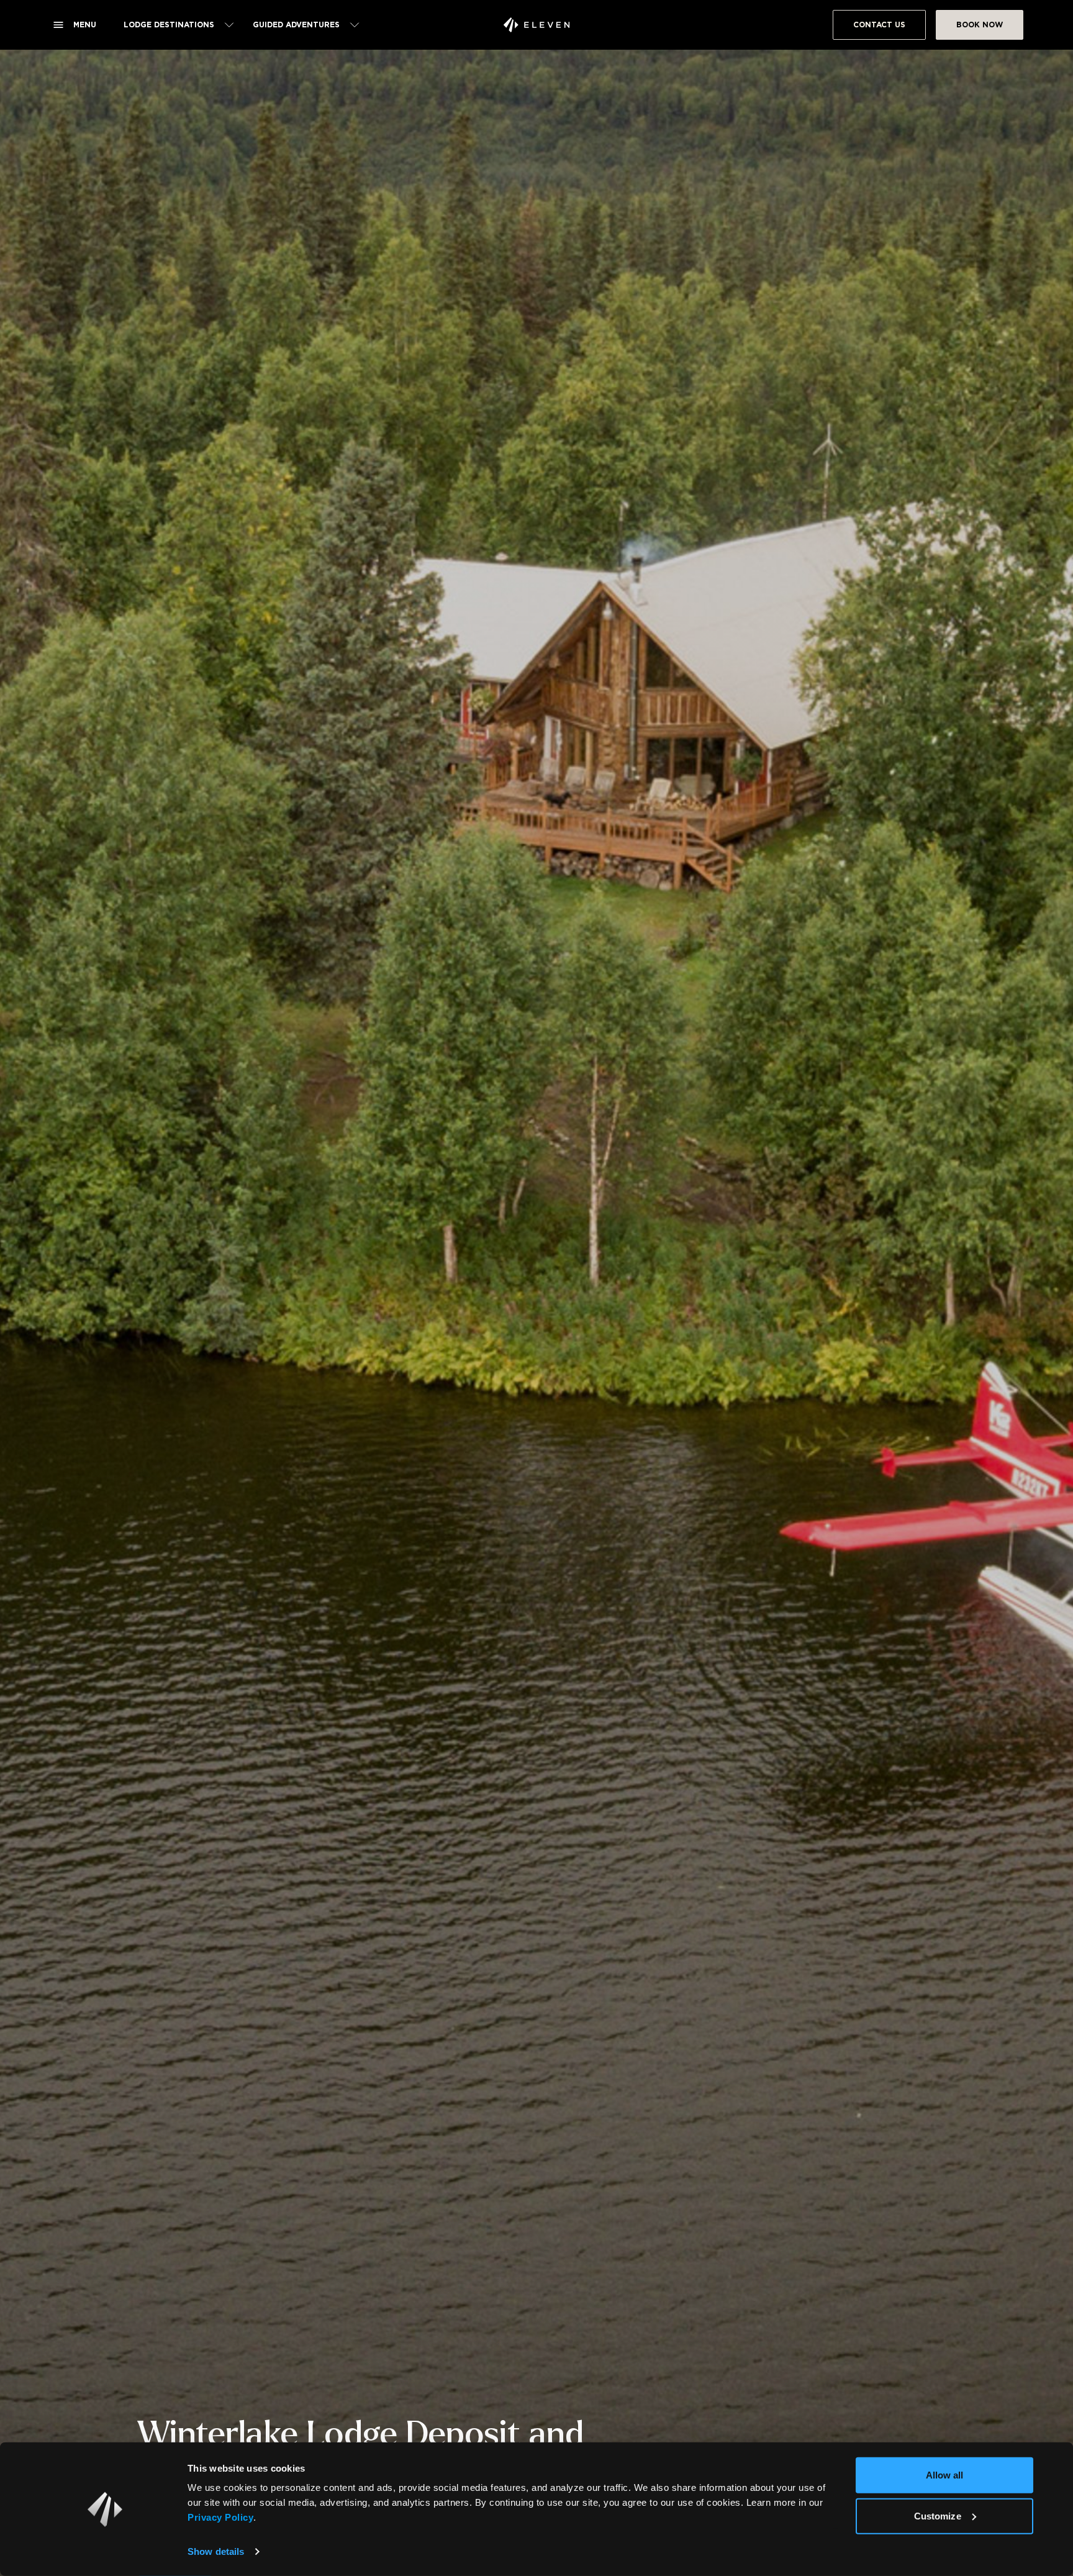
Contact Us (879, 25)
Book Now (980, 25)
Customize (938, 2515)
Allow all (945, 2475)
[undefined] (536, 25)
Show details (216, 2551)
